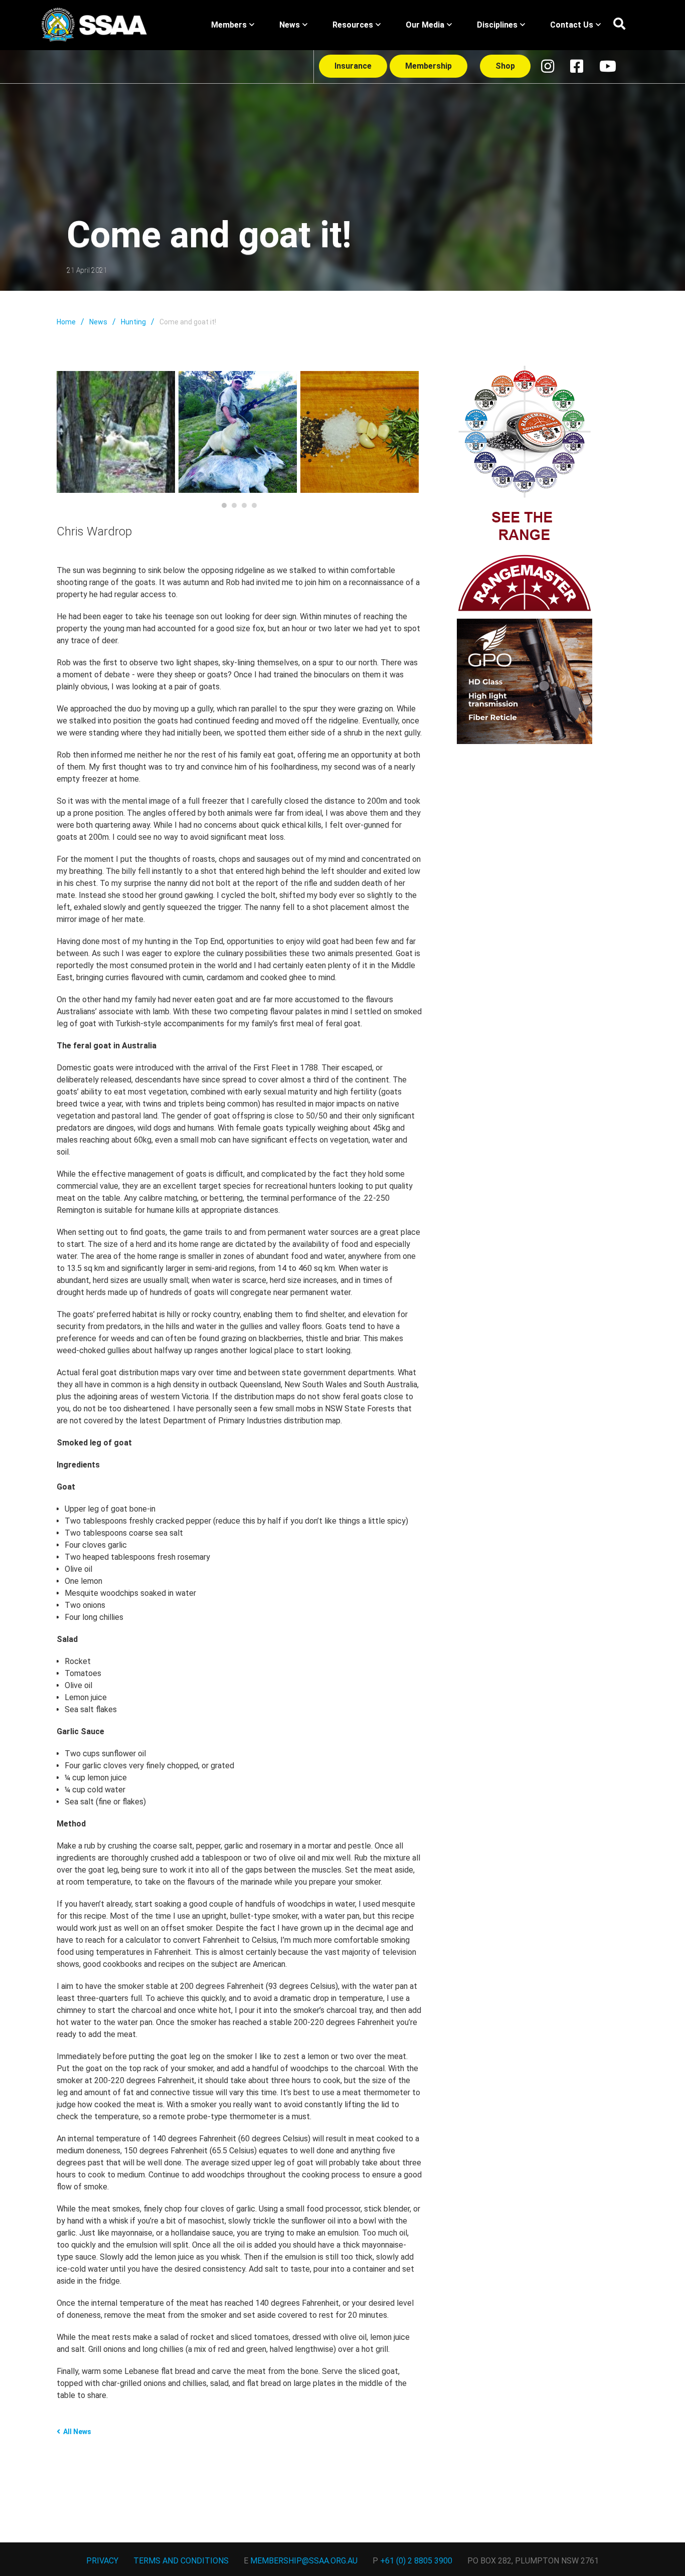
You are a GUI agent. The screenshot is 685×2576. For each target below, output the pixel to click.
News (290, 25)
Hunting (133, 322)
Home (66, 322)
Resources (353, 25)
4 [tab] (254, 505)
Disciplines (497, 25)
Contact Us (572, 25)
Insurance (353, 66)
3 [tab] (244, 505)
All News (77, 2432)
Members (229, 25)
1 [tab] (224, 505)
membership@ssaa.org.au (304, 2561)
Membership (429, 66)
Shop (505, 66)
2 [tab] (234, 505)
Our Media (425, 25)
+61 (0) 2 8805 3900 (416, 2561)
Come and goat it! (188, 322)
